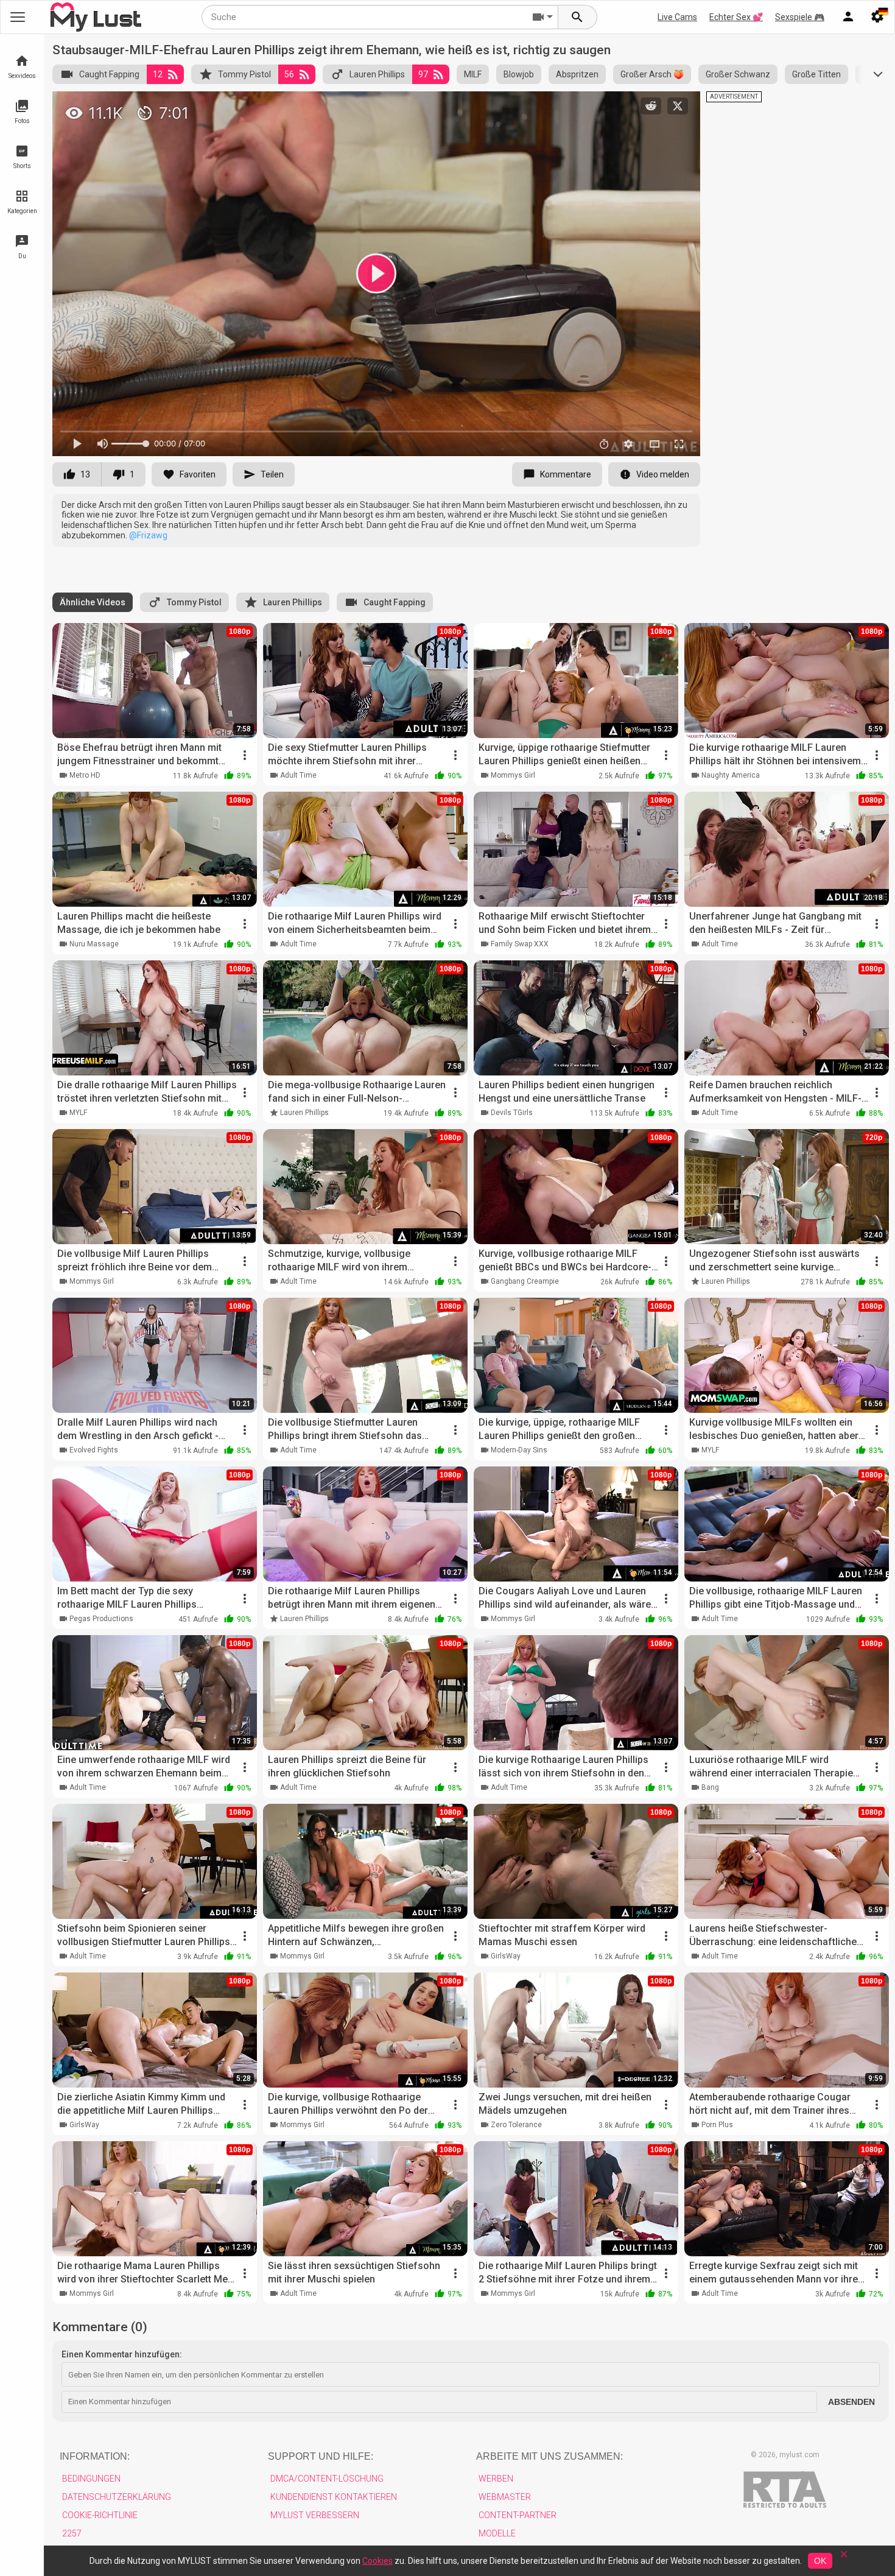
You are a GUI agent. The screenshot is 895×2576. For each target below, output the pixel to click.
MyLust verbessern (315, 2515)
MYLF (78, 1113)
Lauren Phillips (377, 74)
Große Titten (816, 74)
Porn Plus (717, 2125)
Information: (95, 2456)
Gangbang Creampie (525, 1281)
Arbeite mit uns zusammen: (549, 2456)
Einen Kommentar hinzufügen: (122, 2354)
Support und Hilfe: (321, 2456)
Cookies (377, 2561)
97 (423, 74)
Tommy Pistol (244, 74)
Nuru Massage (94, 944)
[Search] (578, 17)
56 (289, 74)
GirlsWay (506, 1956)
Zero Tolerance (516, 2125)
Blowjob (519, 74)
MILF (473, 74)
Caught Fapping (109, 74)
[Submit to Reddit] (651, 106)
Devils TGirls (512, 1113)
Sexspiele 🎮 (800, 17)
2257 (72, 2533)
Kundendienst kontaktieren (334, 2497)
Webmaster (505, 2497)
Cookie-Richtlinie (100, 2515)
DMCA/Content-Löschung (327, 2479)
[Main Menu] (18, 17)
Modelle (497, 2533)
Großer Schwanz (738, 74)
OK (820, 2561)
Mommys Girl (513, 775)
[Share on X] (678, 106)
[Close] (844, 2558)
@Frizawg (148, 535)
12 (158, 74)
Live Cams (677, 17)
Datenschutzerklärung (117, 2497)
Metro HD (85, 775)
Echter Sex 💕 (736, 17)
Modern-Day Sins (519, 1450)
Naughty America (731, 775)
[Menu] (848, 17)
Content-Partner (518, 2515)
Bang (710, 1787)
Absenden (851, 2402)
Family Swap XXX (520, 944)
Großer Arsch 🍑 (652, 74)
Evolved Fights (94, 1450)
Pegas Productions (101, 1619)
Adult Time (298, 775)
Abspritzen (577, 74)
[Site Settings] (877, 17)
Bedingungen (91, 2479)
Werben (496, 2479)
